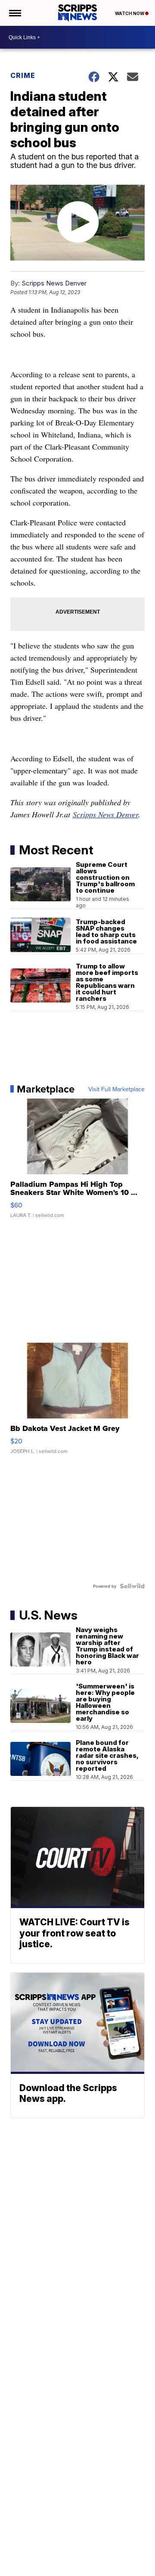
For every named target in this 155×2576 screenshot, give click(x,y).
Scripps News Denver (54, 283)
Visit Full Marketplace (116, 1089)
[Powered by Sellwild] (132, 1586)
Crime (23, 75)
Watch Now (130, 13)
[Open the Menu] (14, 13)
